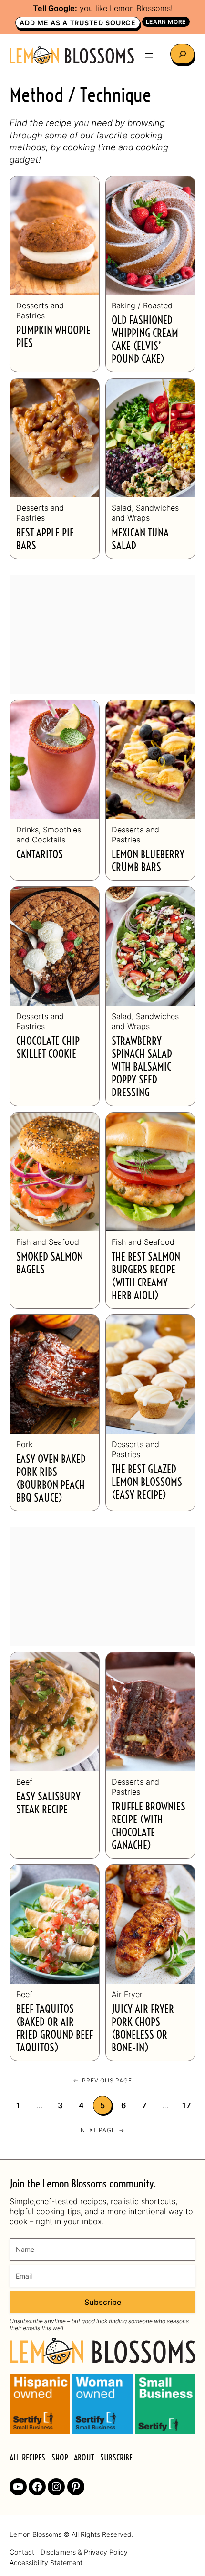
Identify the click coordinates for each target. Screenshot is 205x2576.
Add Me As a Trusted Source (77, 23)
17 (187, 2105)
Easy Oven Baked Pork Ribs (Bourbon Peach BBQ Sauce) (51, 1479)
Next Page (102, 2130)
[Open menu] (149, 55)
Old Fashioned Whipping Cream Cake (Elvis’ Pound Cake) (145, 340)
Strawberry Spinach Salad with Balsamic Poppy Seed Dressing (142, 1067)
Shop (60, 2458)
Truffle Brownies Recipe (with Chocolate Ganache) (149, 1827)
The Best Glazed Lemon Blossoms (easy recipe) (147, 1483)
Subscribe (103, 2302)
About (84, 2458)
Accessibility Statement (46, 2563)
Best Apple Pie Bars (45, 540)
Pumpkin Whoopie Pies (53, 337)
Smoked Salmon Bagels (50, 1264)
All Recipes (27, 2458)
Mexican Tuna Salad (140, 540)
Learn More (166, 22)
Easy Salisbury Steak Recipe (48, 1804)
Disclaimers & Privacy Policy (84, 2552)
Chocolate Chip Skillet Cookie (48, 1048)
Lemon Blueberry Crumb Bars (148, 862)
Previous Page (102, 2080)
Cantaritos (40, 855)
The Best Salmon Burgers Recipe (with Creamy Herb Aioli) (146, 1277)
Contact (22, 2552)
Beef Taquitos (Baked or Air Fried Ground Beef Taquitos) (55, 2029)
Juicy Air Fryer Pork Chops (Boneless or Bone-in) (143, 2029)
